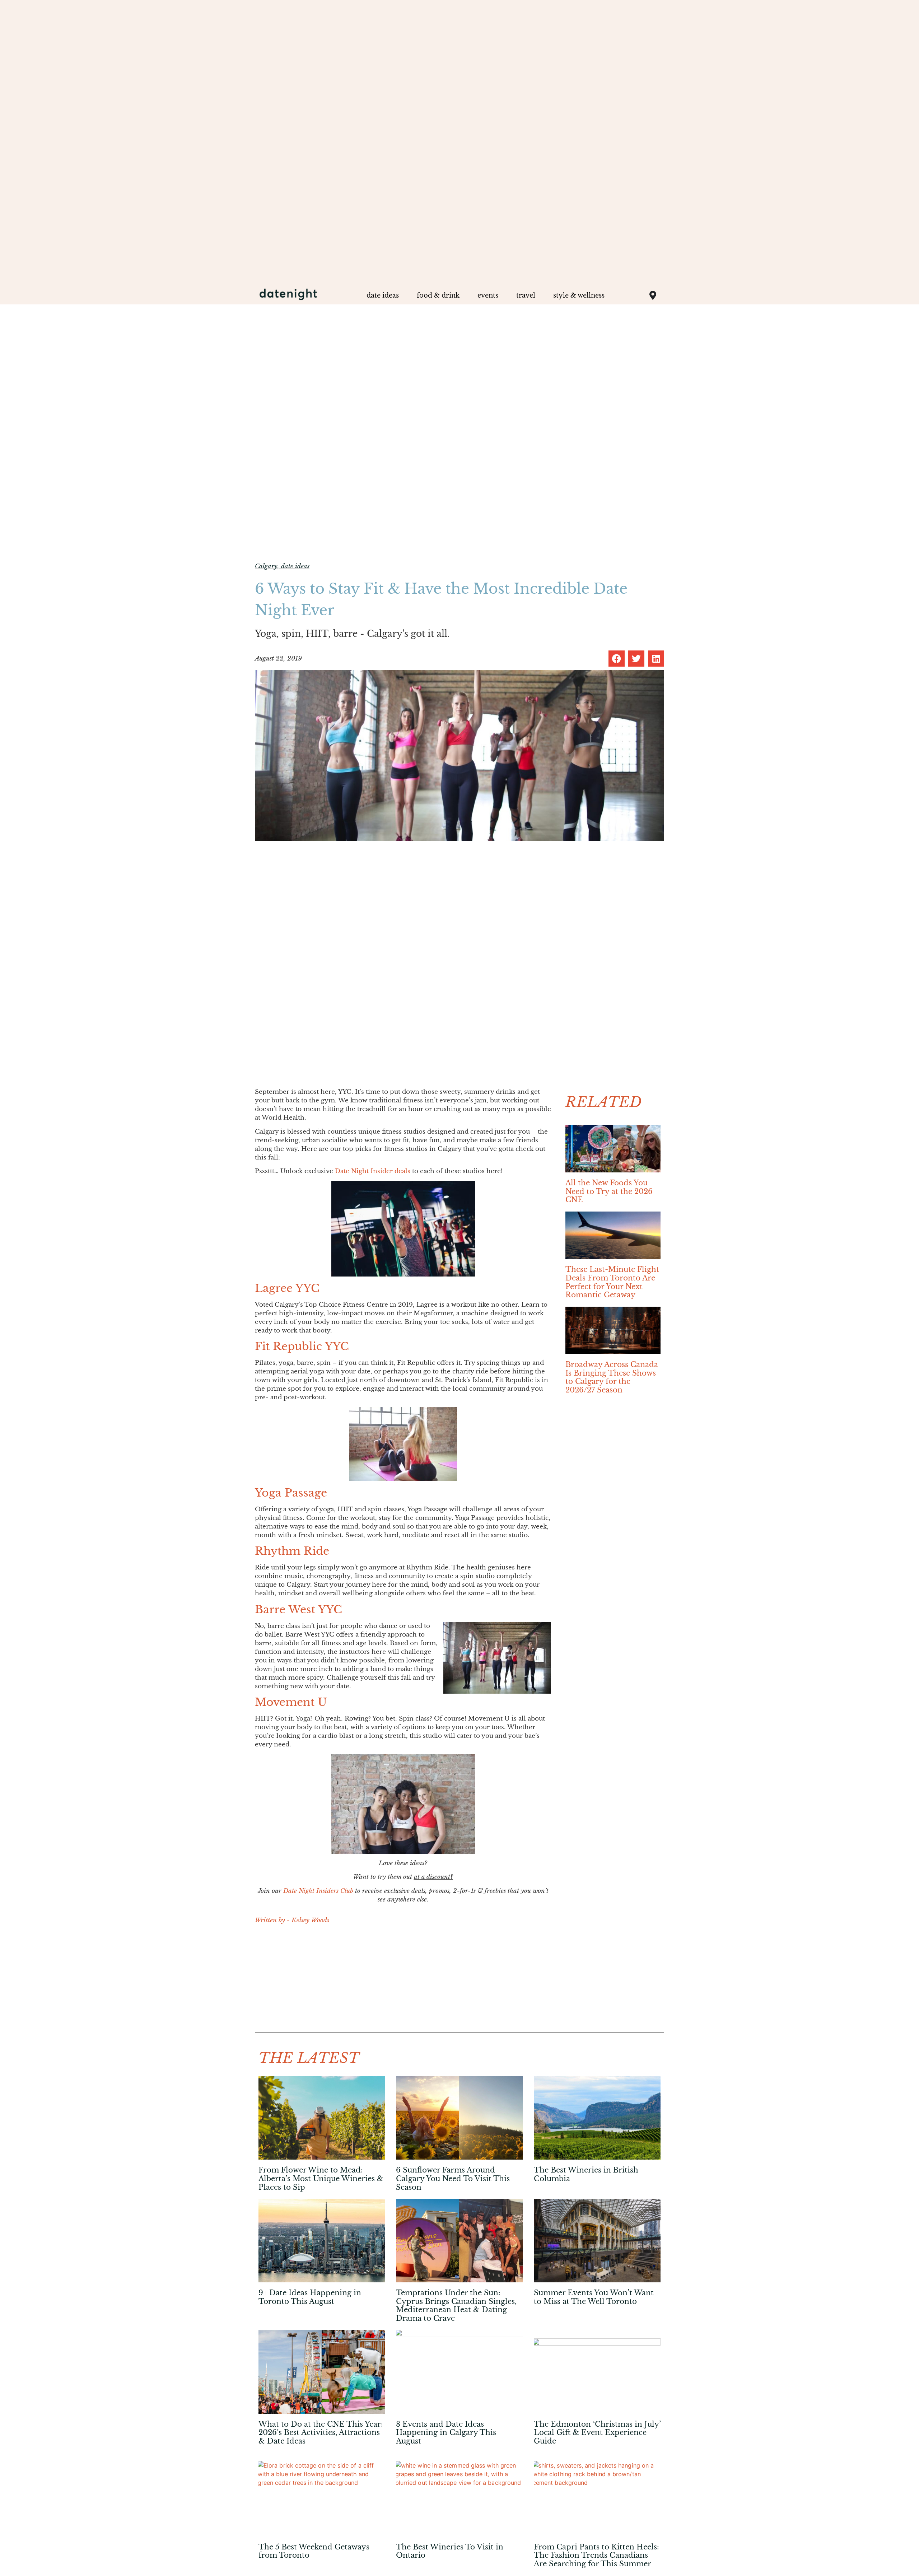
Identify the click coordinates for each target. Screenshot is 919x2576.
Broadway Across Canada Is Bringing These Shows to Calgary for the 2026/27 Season (612, 1377)
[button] (617, 659)
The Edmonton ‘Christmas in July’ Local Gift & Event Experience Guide (597, 2433)
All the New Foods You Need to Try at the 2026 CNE (609, 1191)
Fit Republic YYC (302, 1346)
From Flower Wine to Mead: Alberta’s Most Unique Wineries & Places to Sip (321, 2178)
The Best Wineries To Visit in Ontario (450, 2551)
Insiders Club (335, 1891)
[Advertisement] (403, 1982)
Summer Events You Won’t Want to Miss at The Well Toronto (594, 2297)
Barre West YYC (298, 1609)
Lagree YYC (287, 1288)
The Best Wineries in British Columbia (586, 2174)
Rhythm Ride (292, 1551)
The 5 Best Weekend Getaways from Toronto (314, 2551)
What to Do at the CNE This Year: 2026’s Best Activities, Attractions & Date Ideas (321, 2433)
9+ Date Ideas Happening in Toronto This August (310, 2297)
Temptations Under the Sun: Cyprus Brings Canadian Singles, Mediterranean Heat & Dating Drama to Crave (456, 2306)
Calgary (266, 566)
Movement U (291, 1702)
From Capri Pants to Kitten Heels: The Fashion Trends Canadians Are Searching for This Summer (596, 2555)
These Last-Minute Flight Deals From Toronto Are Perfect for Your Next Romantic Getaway (612, 1282)
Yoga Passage (291, 1493)
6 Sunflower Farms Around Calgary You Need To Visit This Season (453, 2178)
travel (526, 295)
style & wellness (579, 295)
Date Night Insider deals (373, 1171)
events (488, 295)
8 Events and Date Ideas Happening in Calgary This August (446, 2433)
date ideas (383, 295)
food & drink (438, 295)
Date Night (300, 1891)
